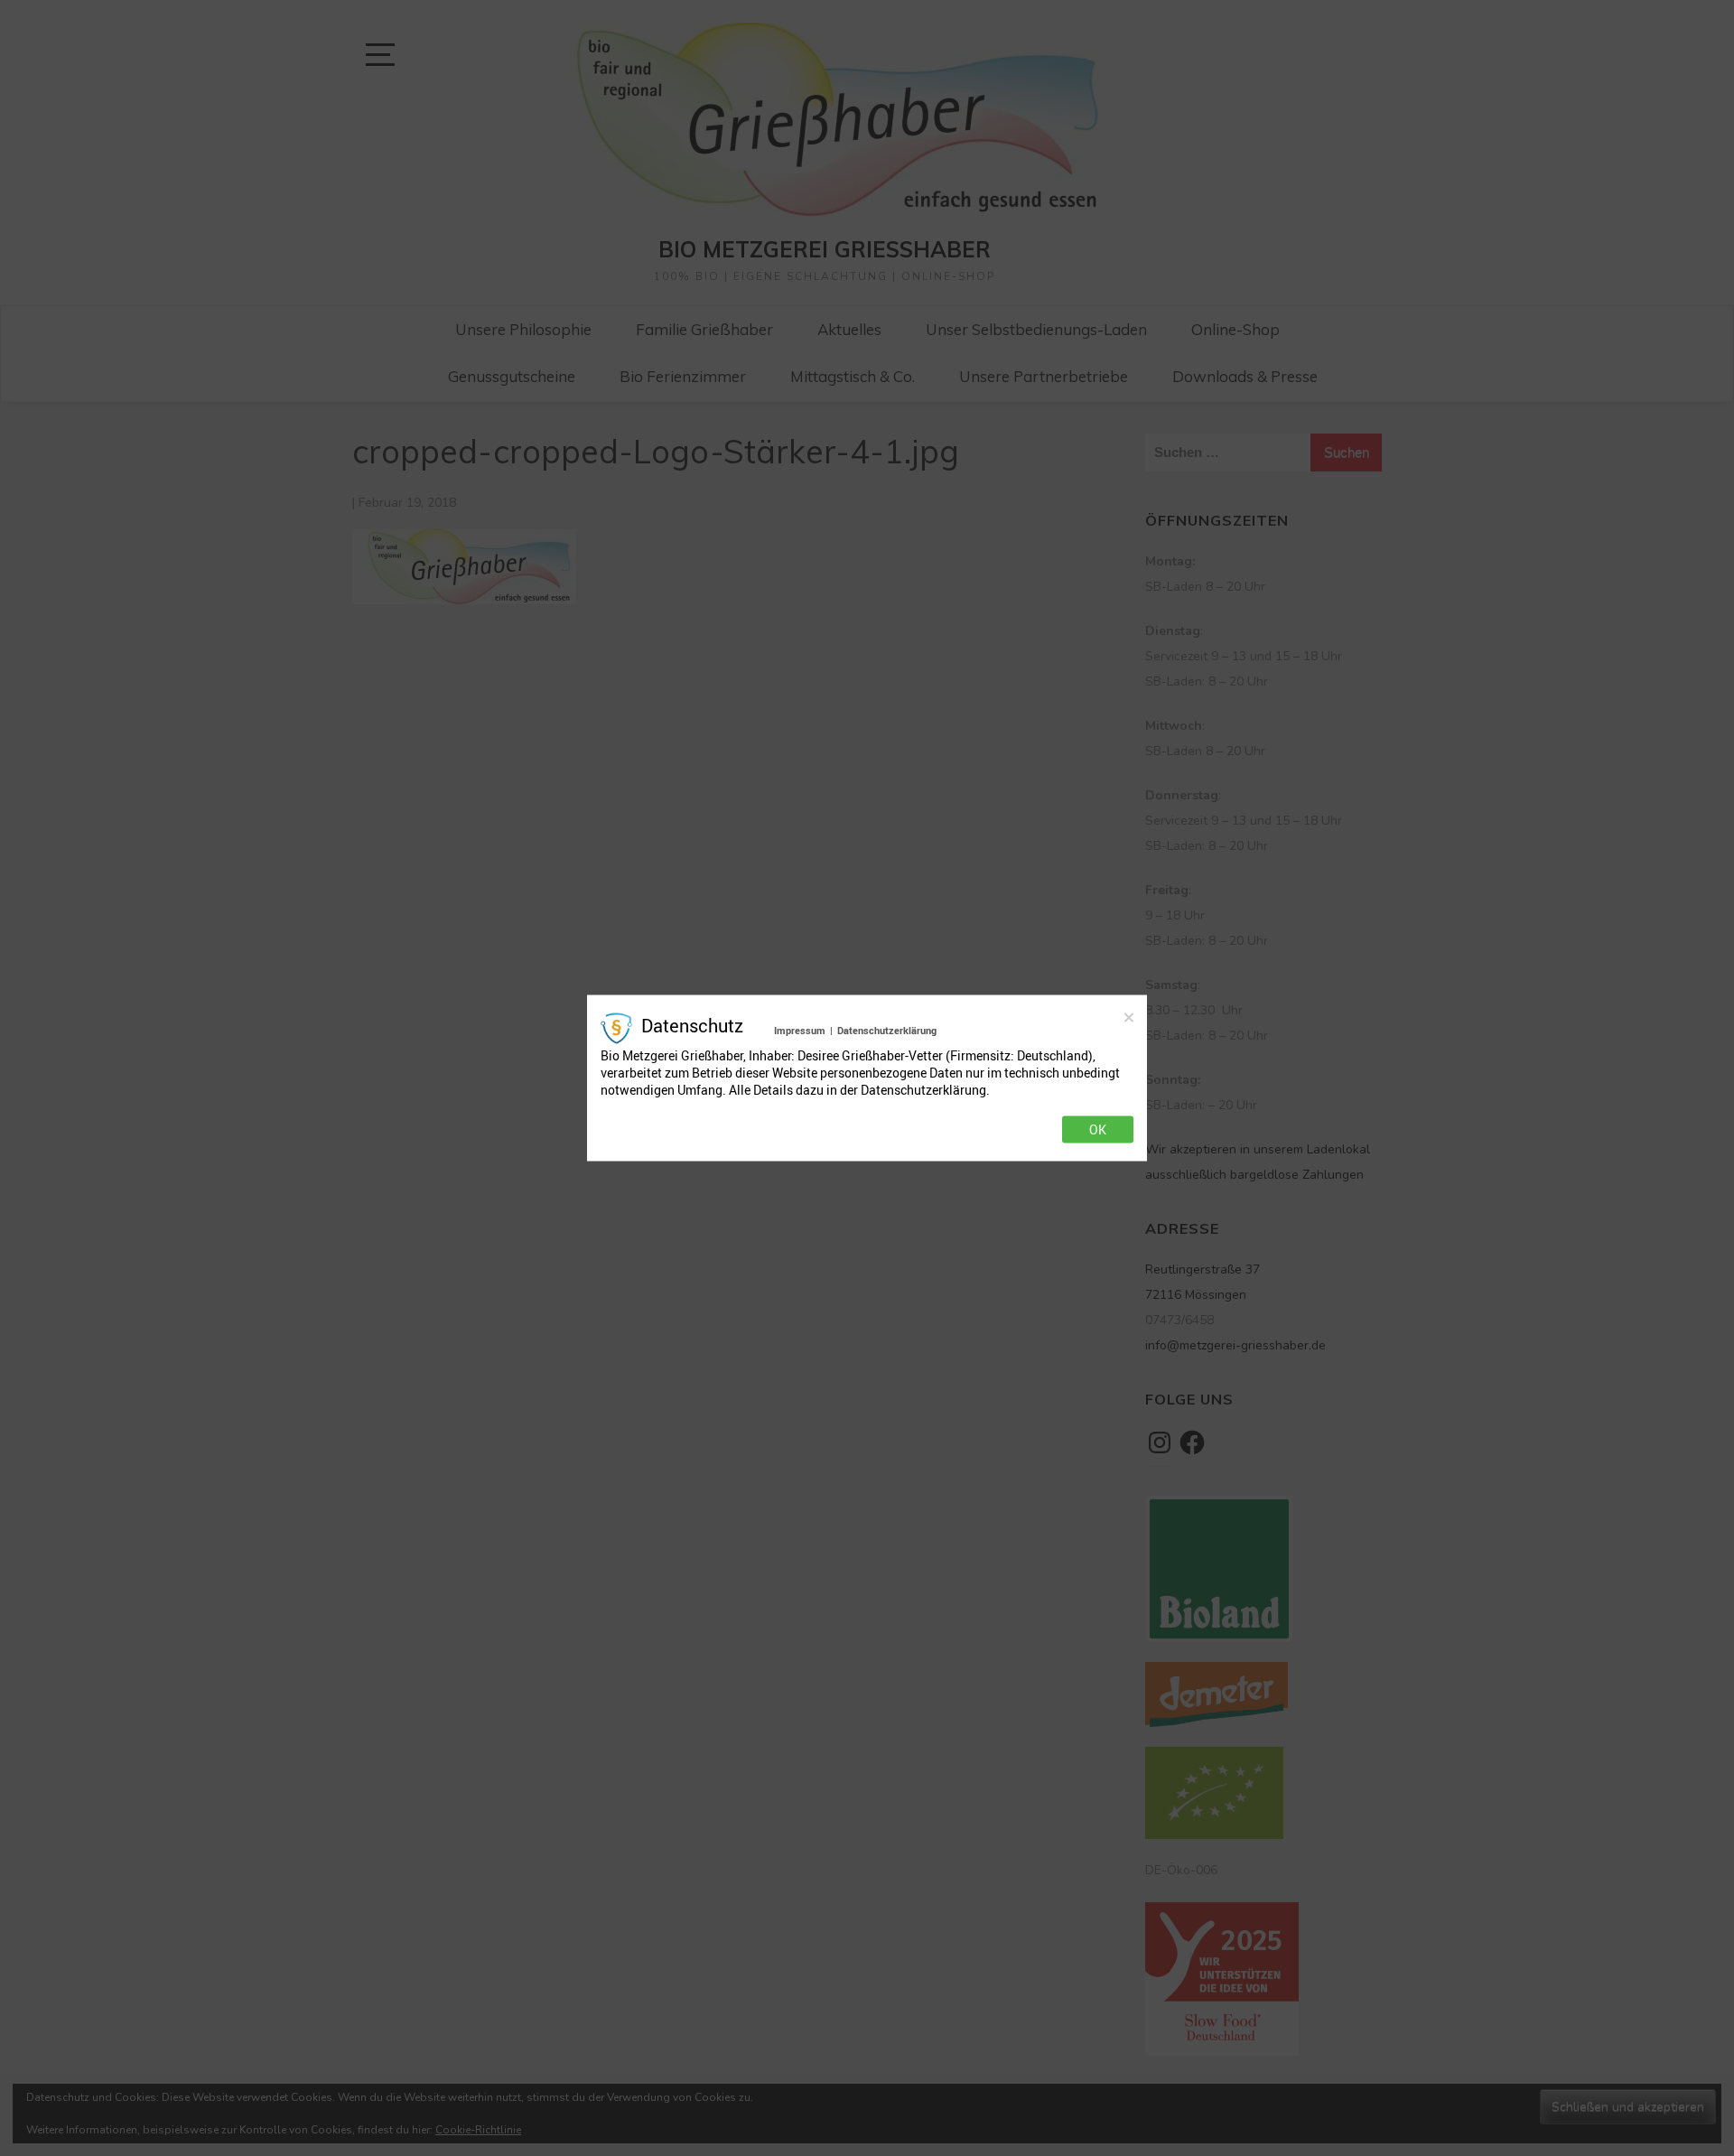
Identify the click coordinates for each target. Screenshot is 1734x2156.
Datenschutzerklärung (887, 1029)
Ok (1098, 1130)
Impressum (800, 1029)
